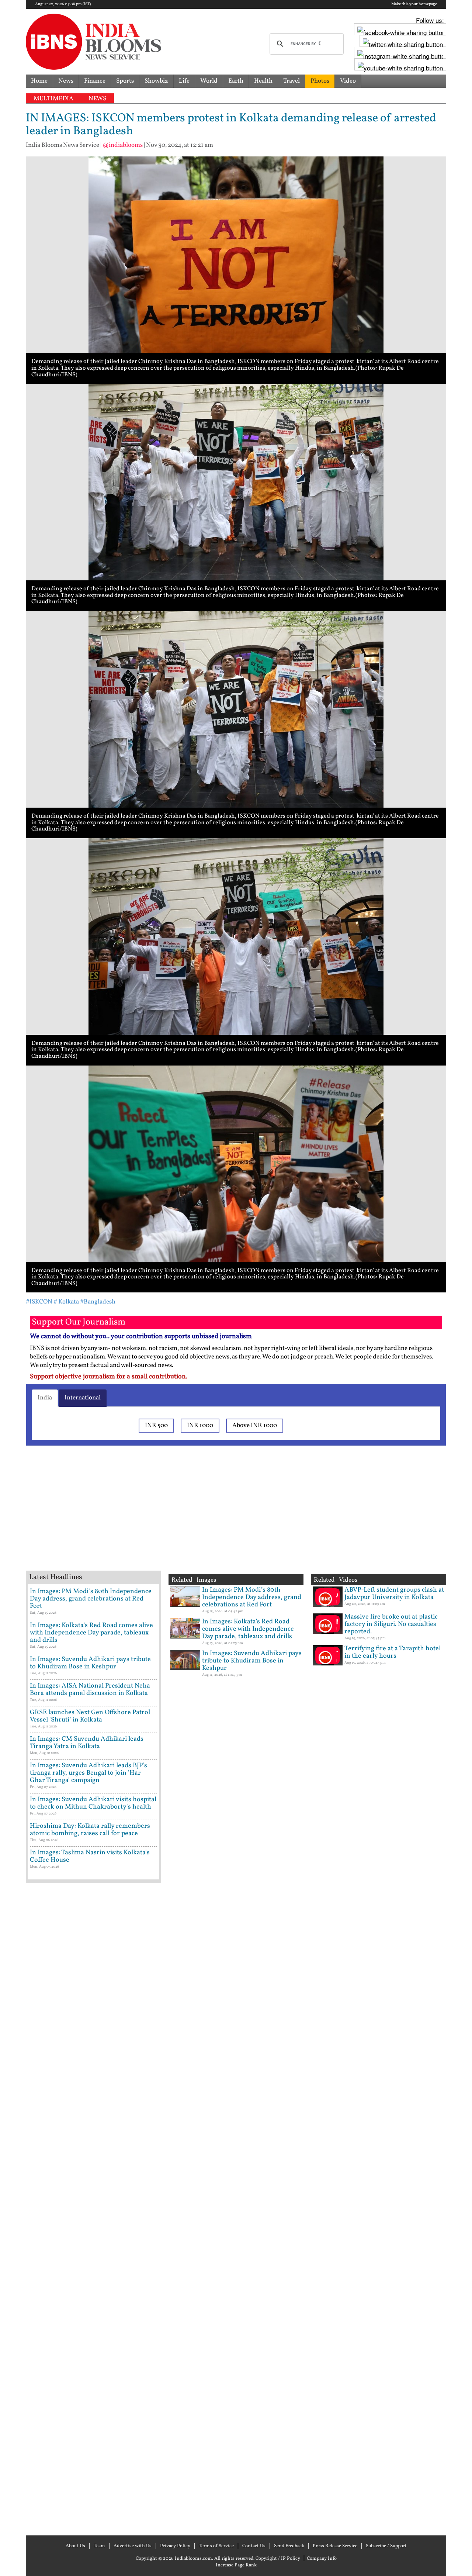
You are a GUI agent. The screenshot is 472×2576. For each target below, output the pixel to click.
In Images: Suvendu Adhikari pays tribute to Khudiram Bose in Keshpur (90, 1663)
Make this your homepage (414, 4)
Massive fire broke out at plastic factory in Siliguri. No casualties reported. (391, 1624)
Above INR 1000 (255, 1425)
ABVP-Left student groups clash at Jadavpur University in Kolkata (394, 1594)
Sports (125, 81)
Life (184, 81)
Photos (320, 81)
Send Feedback (289, 2546)
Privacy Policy (175, 2546)
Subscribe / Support (386, 2546)
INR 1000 (200, 1425)
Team (99, 2546)
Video (348, 81)
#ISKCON (39, 1302)
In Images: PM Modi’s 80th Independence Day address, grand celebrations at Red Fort (91, 1599)
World (209, 81)
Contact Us (254, 2546)
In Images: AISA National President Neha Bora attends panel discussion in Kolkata (90, 1690)
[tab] (45, 1398)
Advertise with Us (133, 2546)
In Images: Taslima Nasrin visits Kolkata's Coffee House (90, 1856)
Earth (236, 81)
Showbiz (156, 81)
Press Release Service (335, 2546)
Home (39, 81)
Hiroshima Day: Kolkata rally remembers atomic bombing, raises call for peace (90, 1830)
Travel (291, 81)
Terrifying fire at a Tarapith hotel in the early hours (393, 1652)
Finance (95, 81)
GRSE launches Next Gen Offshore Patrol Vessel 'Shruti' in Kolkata (90, 1716)
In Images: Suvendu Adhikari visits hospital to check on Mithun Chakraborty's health (93, 1803)
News (66, 81)
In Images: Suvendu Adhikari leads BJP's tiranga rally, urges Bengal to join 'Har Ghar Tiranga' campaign (88, 1773)
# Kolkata (66, 1302)
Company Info (322, 2559)
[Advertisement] (144, 1517)
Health (263, 81)
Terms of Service (216, 2546)
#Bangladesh (98, 1302)
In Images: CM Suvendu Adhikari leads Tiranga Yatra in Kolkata (87, 1743)
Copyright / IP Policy (278, 2559)
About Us (75, 2546)
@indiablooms (123, 145)
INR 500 (156, 1425)
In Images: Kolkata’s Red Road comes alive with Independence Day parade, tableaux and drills (91, 1633)
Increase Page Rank (236, 2565)
